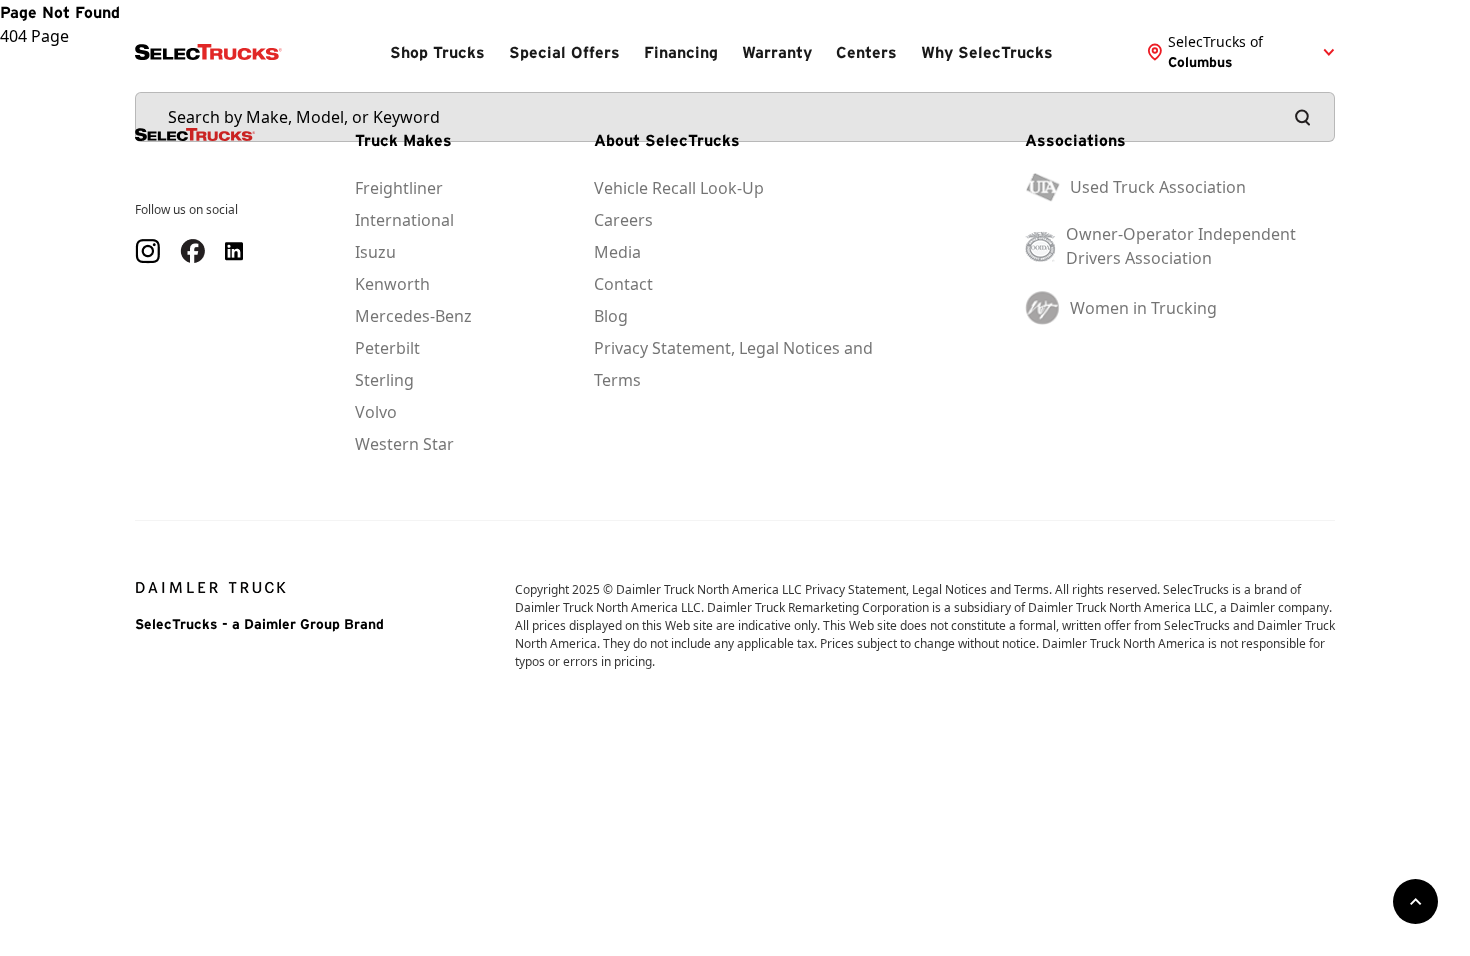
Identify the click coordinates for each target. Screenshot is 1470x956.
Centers (866, 52)
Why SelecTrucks (987, 52)
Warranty (777, 52)
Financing (681, 52)
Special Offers (564, 52)
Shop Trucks (437, 52)
